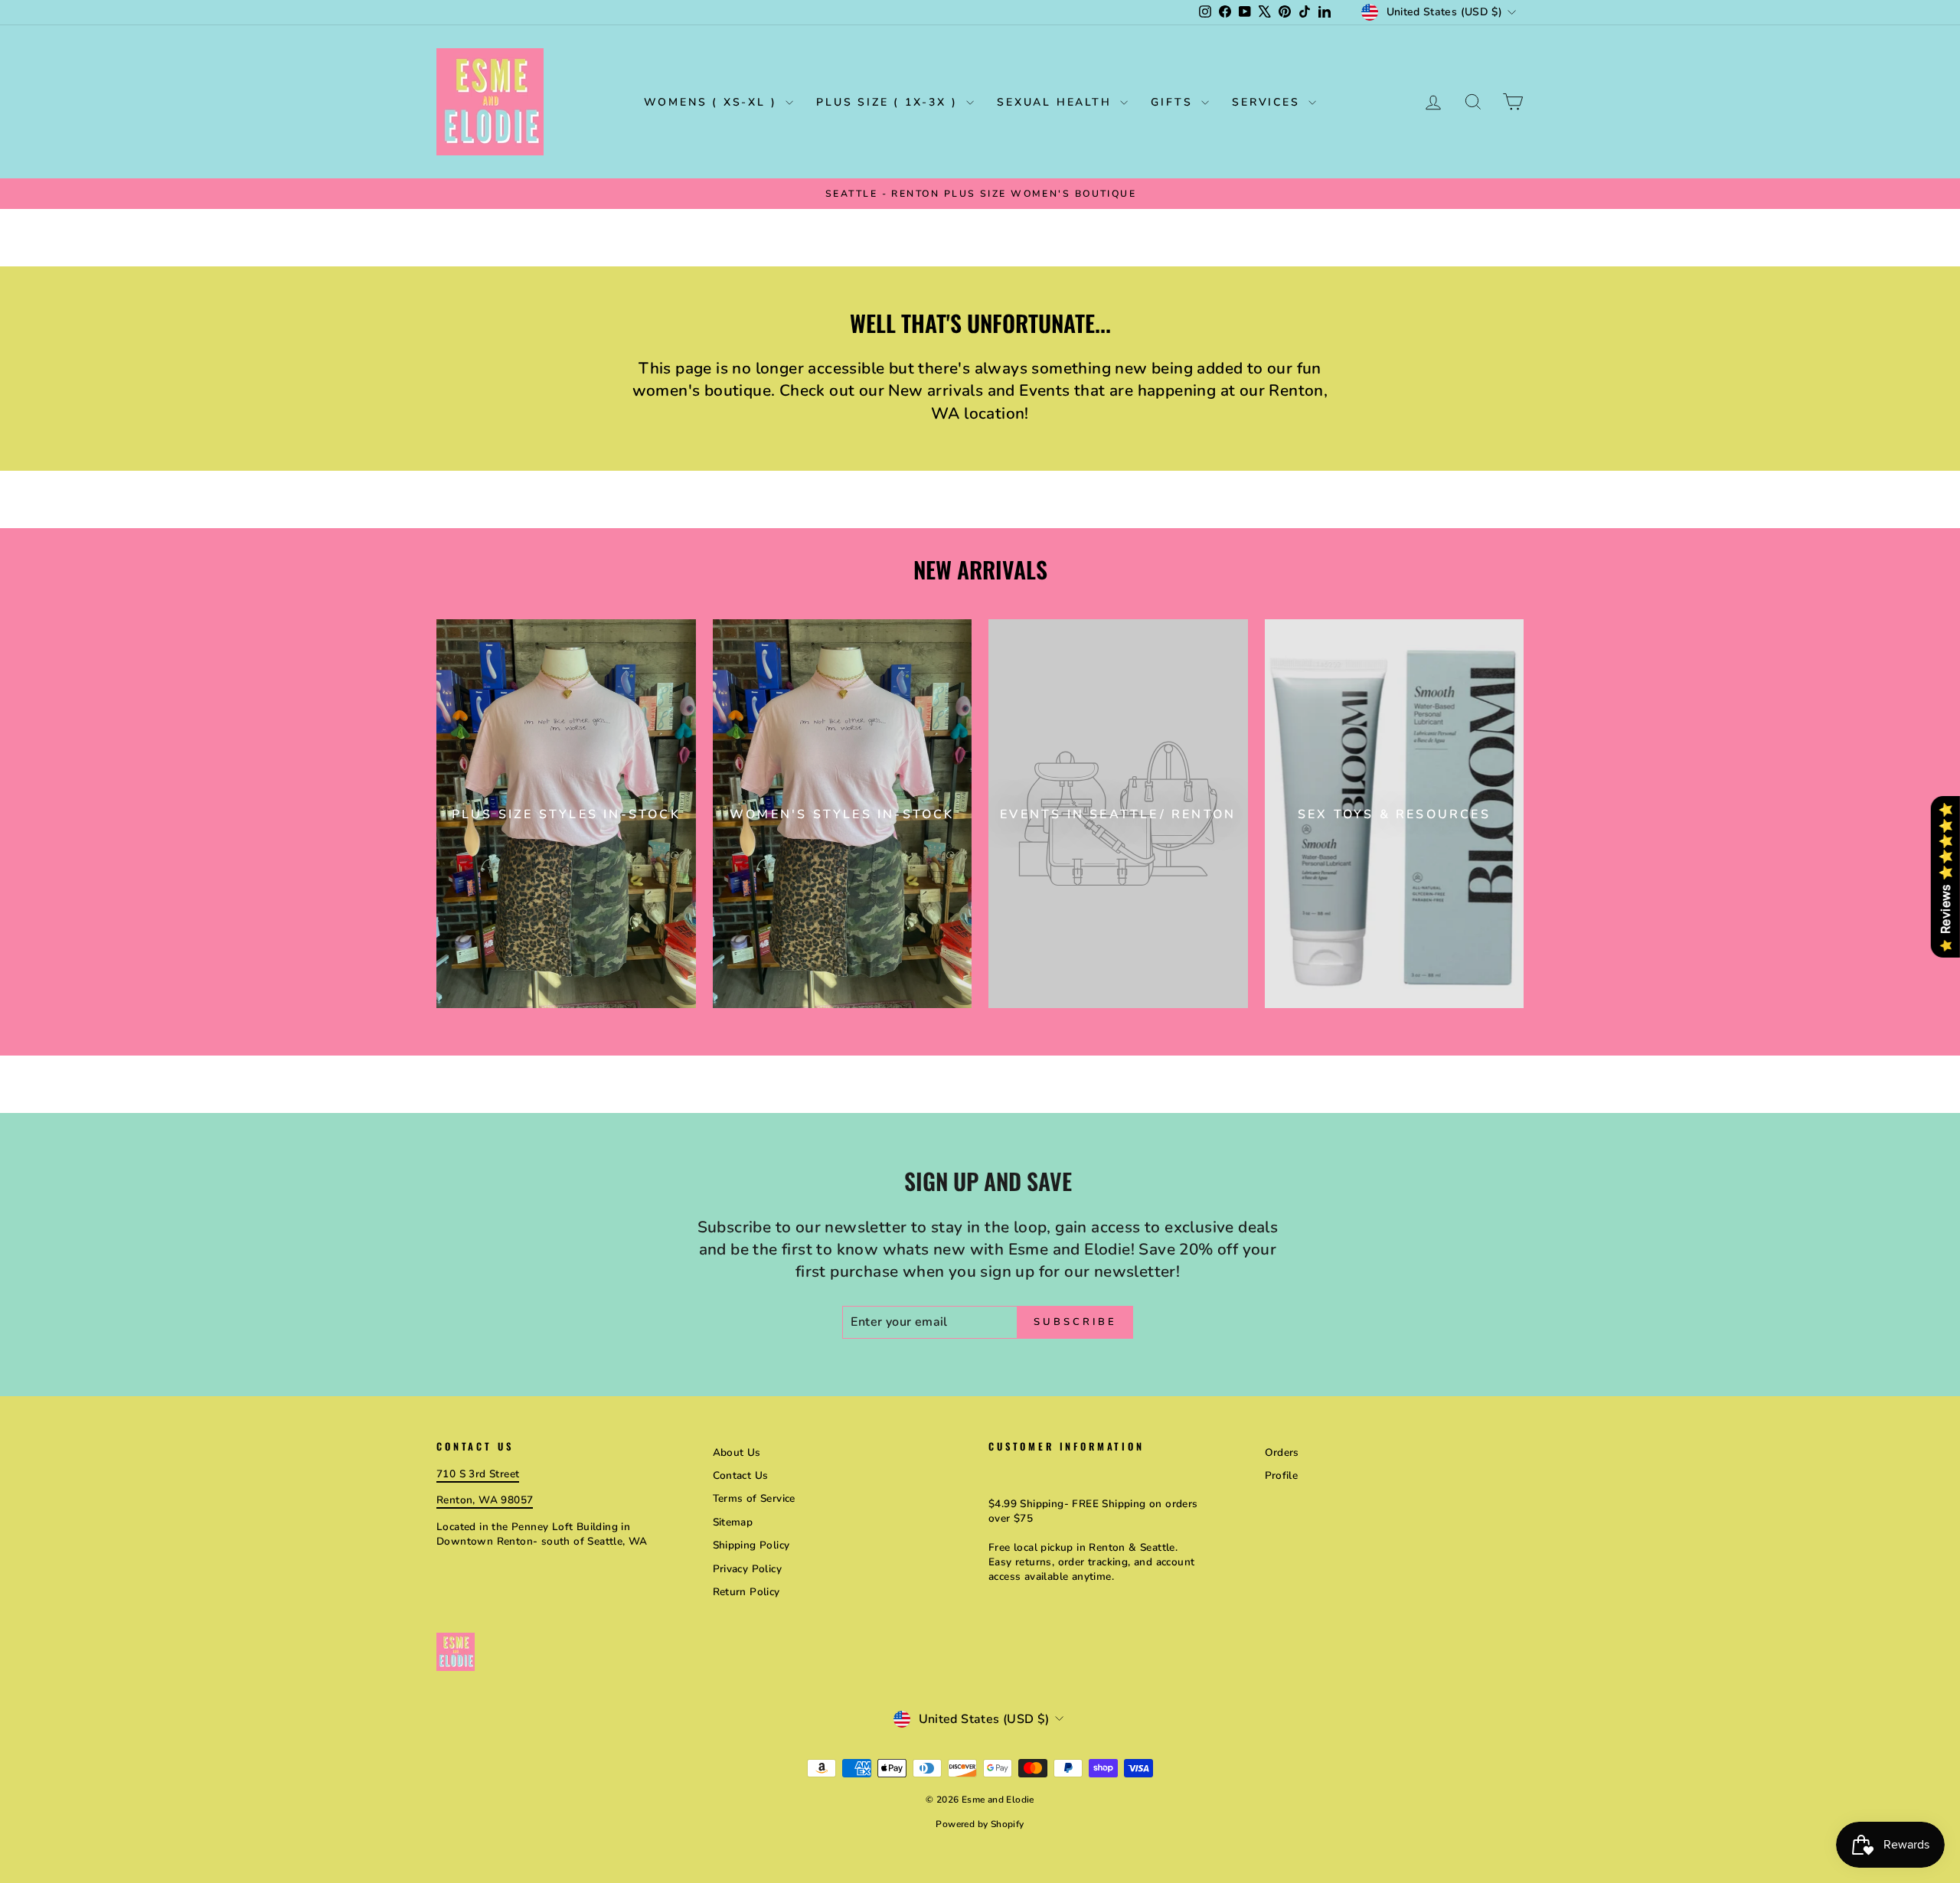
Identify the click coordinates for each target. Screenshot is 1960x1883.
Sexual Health (1057, 102)
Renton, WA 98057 (485, 1500)
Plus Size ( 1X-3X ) (889, 102)
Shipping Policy (751, 1545)
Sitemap (733, 1522)
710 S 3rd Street (478, 1474)
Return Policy (746, 1592)
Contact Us (741, 1475)
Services (1268, 102)
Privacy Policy (748, 1569)
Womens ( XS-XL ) (713, 102)
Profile (1282, 1475)
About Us (737, 1452)
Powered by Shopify (980, 1824)
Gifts (1174, 102)
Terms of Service (754, 1498)
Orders (1282, 1452)
